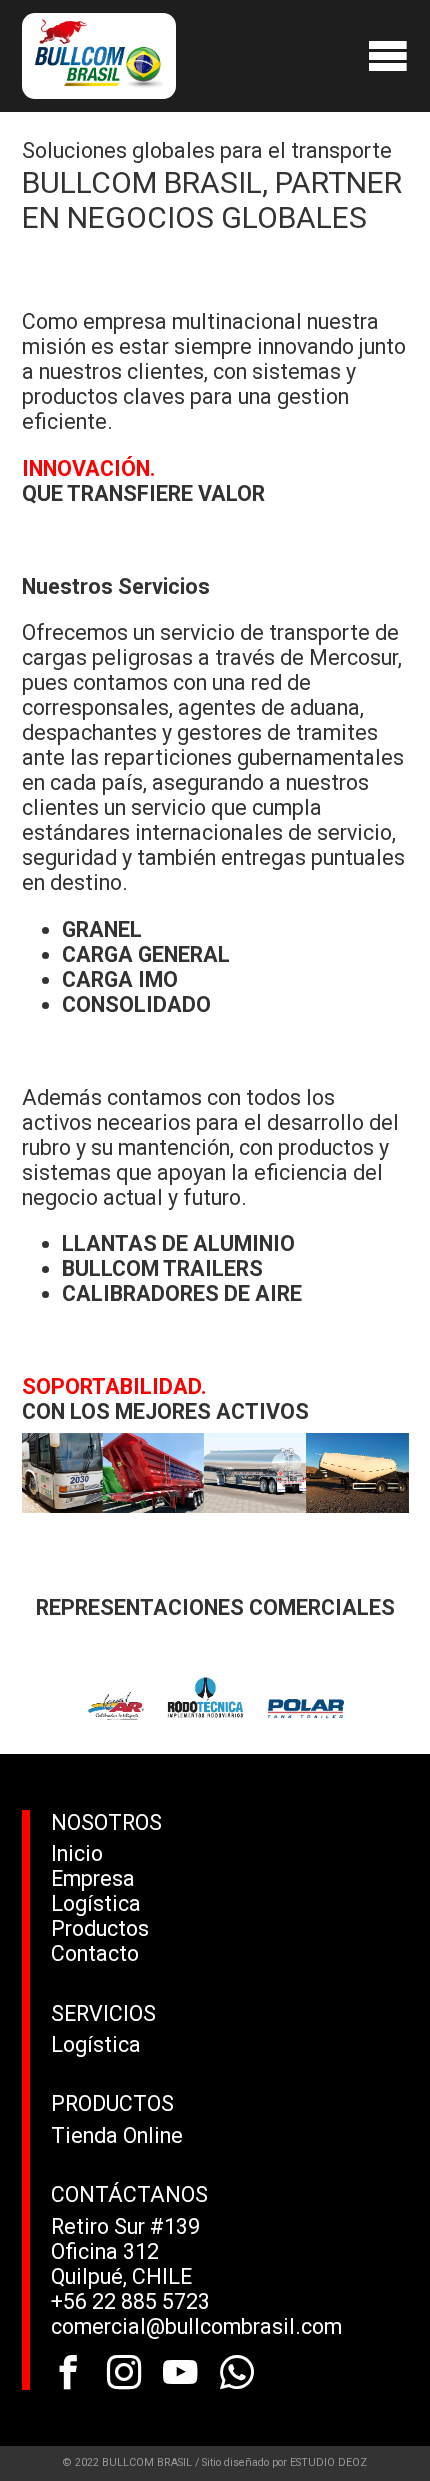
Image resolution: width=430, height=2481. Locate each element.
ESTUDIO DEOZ (328, 2462)
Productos (100, 1928)
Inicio (77, 1853)
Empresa (93, 1878)
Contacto (95, 1953)
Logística (96, 1903)
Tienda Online (117, 2135)
